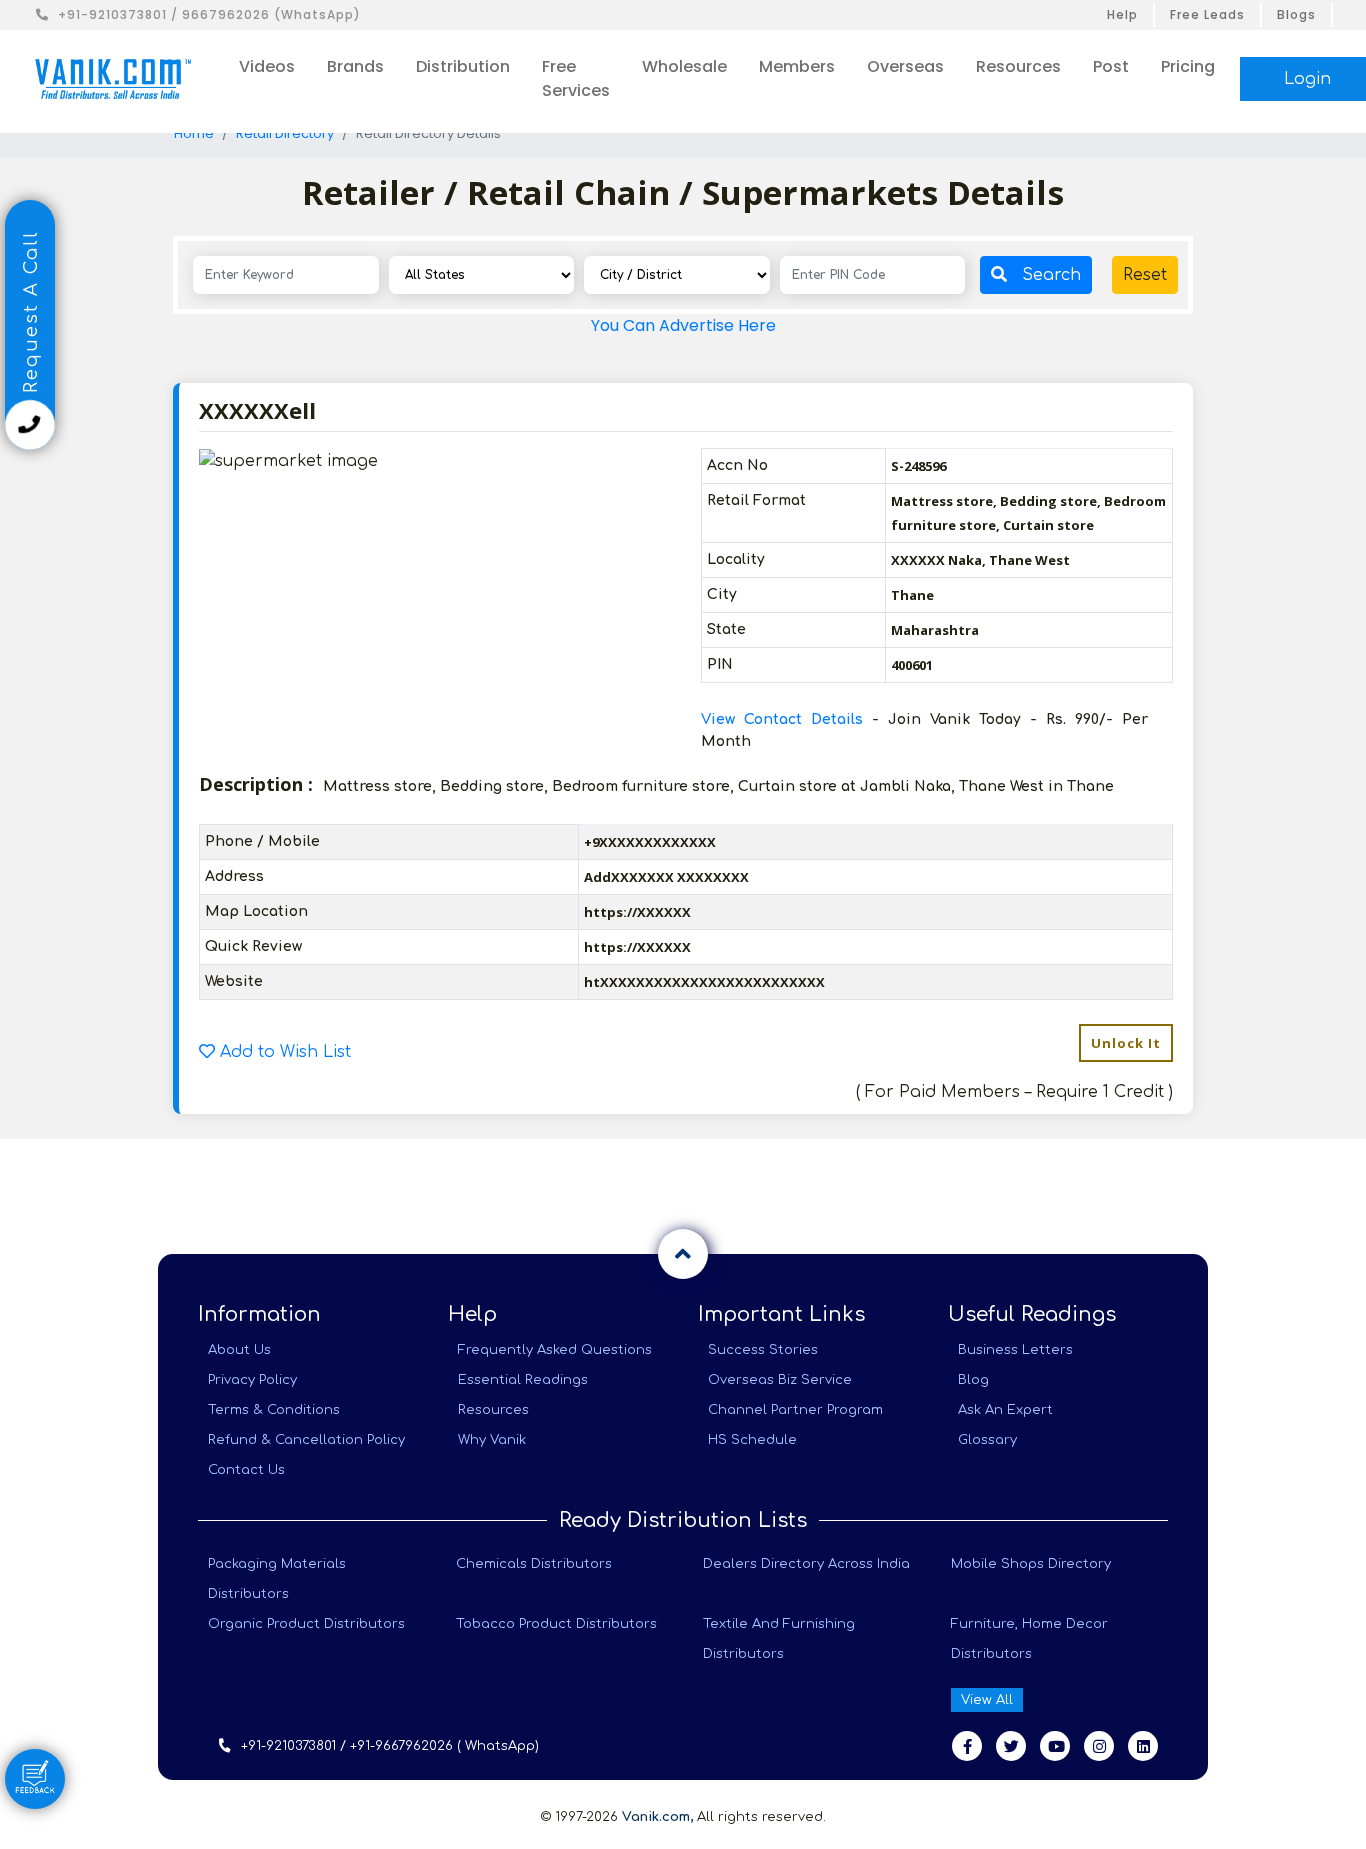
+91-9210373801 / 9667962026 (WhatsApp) (209, 14)
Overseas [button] (905, 66)
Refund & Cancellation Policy (306, 1440)
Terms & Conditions (274, 1410)
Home (194, 133)
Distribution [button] (463, 66)
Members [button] (797, 66)
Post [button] (1111, 66)
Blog (973, 1380)
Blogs (1296, 14)
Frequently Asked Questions (555, 1350)
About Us (239, 1350)
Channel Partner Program (795, 1410)
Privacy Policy (252, 1380)
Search (1051, 275)
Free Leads (1207, 14)
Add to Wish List (283, 1052)
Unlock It (1126, 1043)
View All (987, 1700)
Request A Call (31, 315)
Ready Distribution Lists (683, 1520)
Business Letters (1015, 1350)
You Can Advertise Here (683, 325)
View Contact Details (786, 719)
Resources (493, 1410)
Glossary (987, 1440)
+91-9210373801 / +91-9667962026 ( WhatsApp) (390, 1746)
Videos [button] (267, 66)
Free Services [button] (576, 78)
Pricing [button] (1188, 66)
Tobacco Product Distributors (556, 1624)
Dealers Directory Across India (806, 1564)
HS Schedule (752, 1440)
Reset (1145, 275)
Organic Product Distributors (306, 1624)
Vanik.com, (657, 1817)
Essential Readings (523, 1380)
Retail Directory (285, 133)
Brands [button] (355, 66)
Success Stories (763, 1350)
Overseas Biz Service (780, 1380)
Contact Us (246, 1470)
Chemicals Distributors (534, 1564)
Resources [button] (1018, 66)
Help (1122, 14)
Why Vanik (492, 1440)
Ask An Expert (1005, 1410)
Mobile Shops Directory (1031, 1564)
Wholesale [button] (684, 66)
